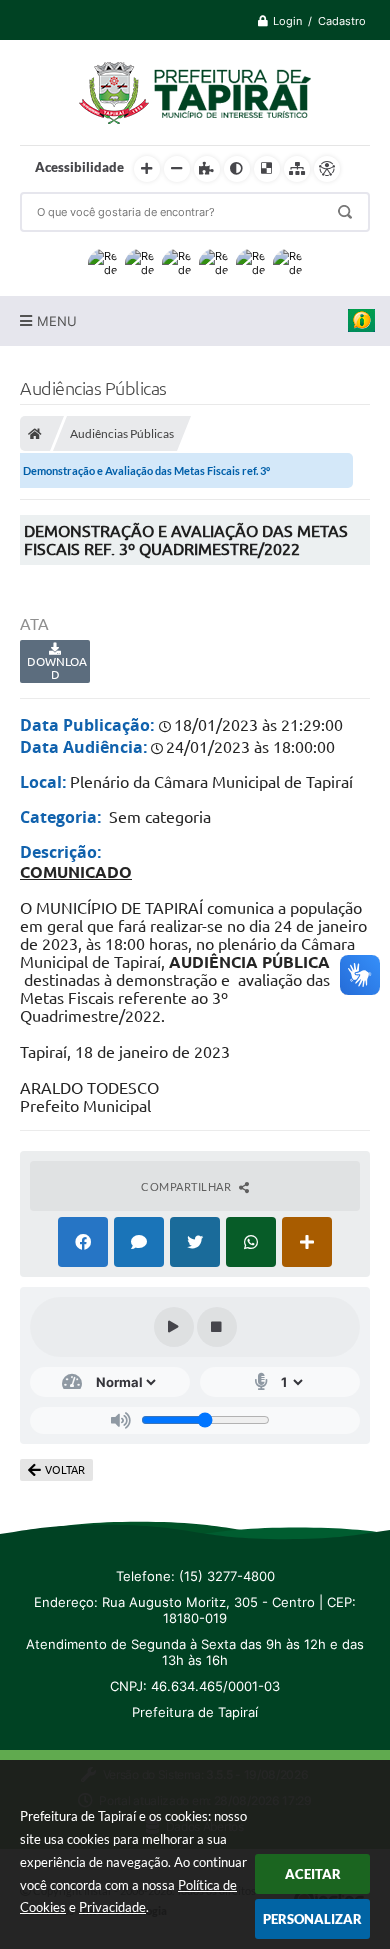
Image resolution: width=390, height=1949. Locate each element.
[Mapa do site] (297, 169)
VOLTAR (65, 1470)
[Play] (174, 1327)
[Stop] (217, 1327)
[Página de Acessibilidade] (327, 169)
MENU (57, 321)
